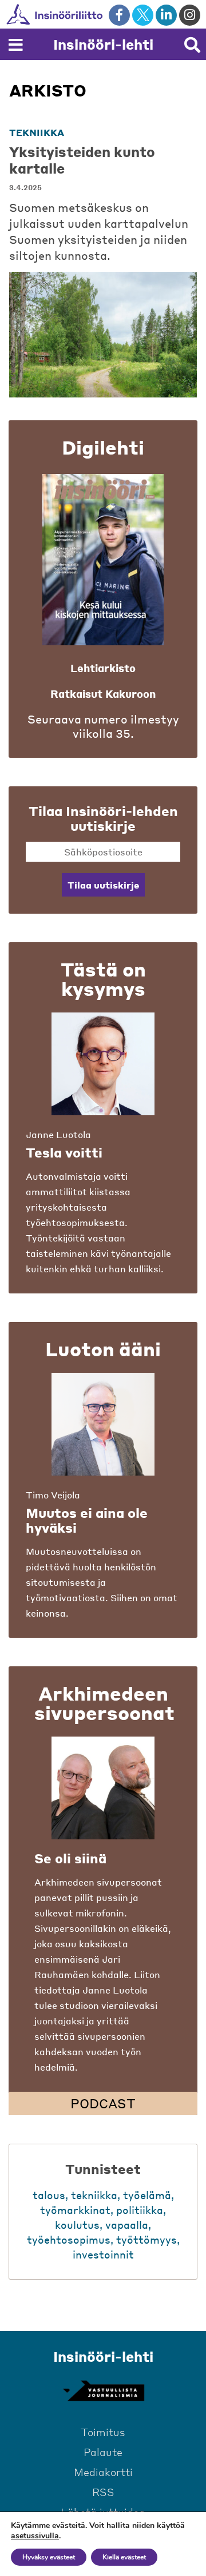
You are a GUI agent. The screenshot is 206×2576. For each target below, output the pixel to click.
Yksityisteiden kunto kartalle (82, 160)
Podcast (103, 2103)
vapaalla (127, 2225)
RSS (103, 2492)
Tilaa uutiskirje (103, 885)
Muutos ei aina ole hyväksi (87, 1520)
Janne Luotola (58, 1134)
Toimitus (103, 2432)
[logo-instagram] (190, 15)
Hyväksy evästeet (49, 2557)
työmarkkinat (75, 2210)
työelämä (147, 2195)
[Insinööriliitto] (91, 14)
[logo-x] (143, 15)
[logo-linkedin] (166, 15)
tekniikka (37, 132)
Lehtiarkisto (103, 668)
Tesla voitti (64, 1152)
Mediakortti (103, 2472)
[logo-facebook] (119, 15)
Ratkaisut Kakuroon (103, 694)
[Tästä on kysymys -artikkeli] (103, 1064)
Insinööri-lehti (103, 44)
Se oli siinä (70, 1858)
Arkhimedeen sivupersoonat (104, 1703)
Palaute (103, 2452)
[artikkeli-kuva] (103, 335)
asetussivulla (35, 2536)
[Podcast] (103, 1788)
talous (49, 2195)
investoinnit (103, 2254)
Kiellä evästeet (124, 2557)
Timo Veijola (53, 1495)
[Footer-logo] (103, 2391)
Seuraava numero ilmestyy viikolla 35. (103, 726)
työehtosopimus (69, 2239)
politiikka (140, 2210)
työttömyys (146, 2239)
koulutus (77, 2225)
